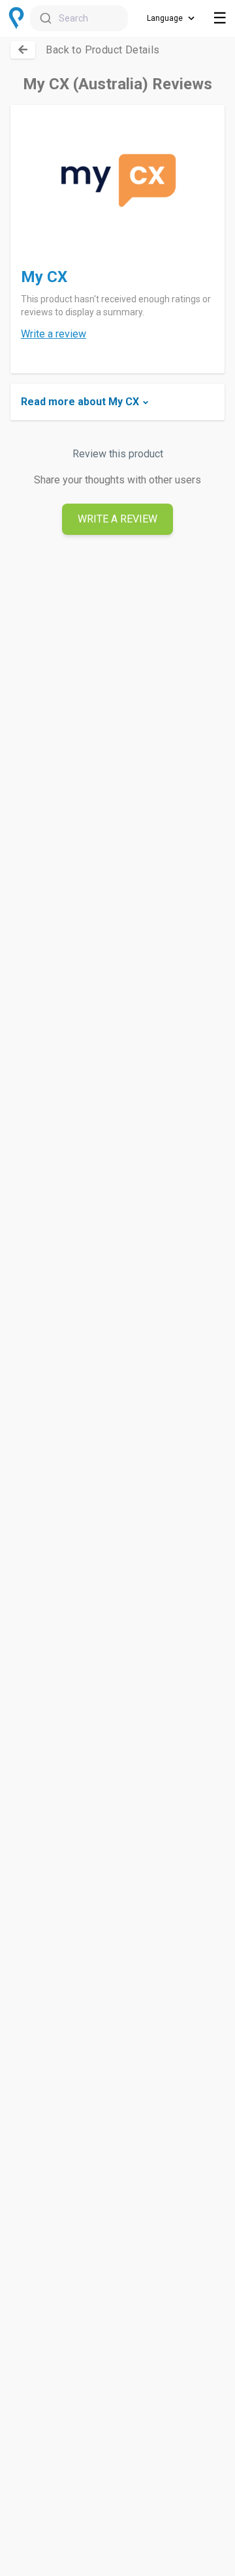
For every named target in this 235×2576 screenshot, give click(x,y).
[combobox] (79, 18)
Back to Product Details (102, 50)
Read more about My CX (80, 402)
